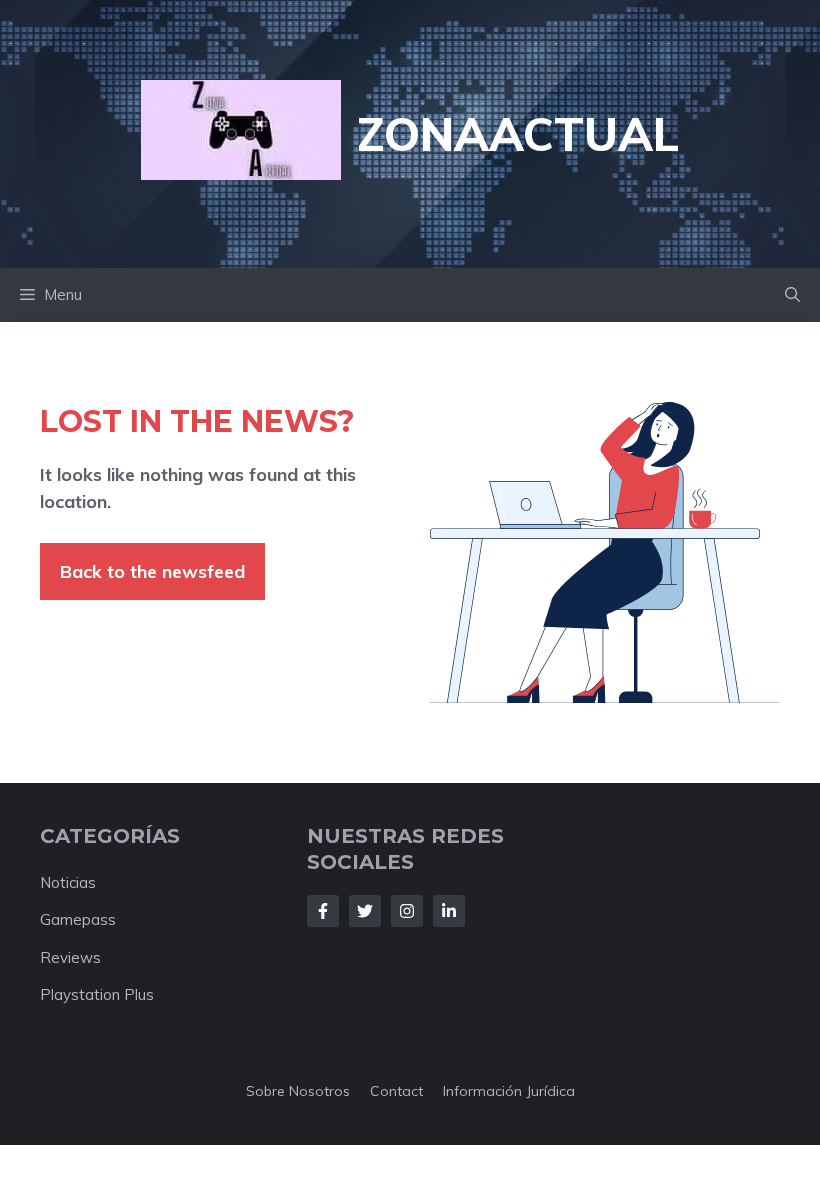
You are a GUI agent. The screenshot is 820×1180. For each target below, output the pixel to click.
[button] (792, 295)
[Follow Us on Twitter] (365, 911)
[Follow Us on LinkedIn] (449, 911)
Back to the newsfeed (152, 571)
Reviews (70, 957)
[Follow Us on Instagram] (407, 911)
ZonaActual (518, 134)
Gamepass (78, 919)
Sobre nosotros (298, 1091)
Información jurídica (509, 1091)
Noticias (68, 882)
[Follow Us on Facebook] (323, 911)
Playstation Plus (97, 994)
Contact (396, 1091)
